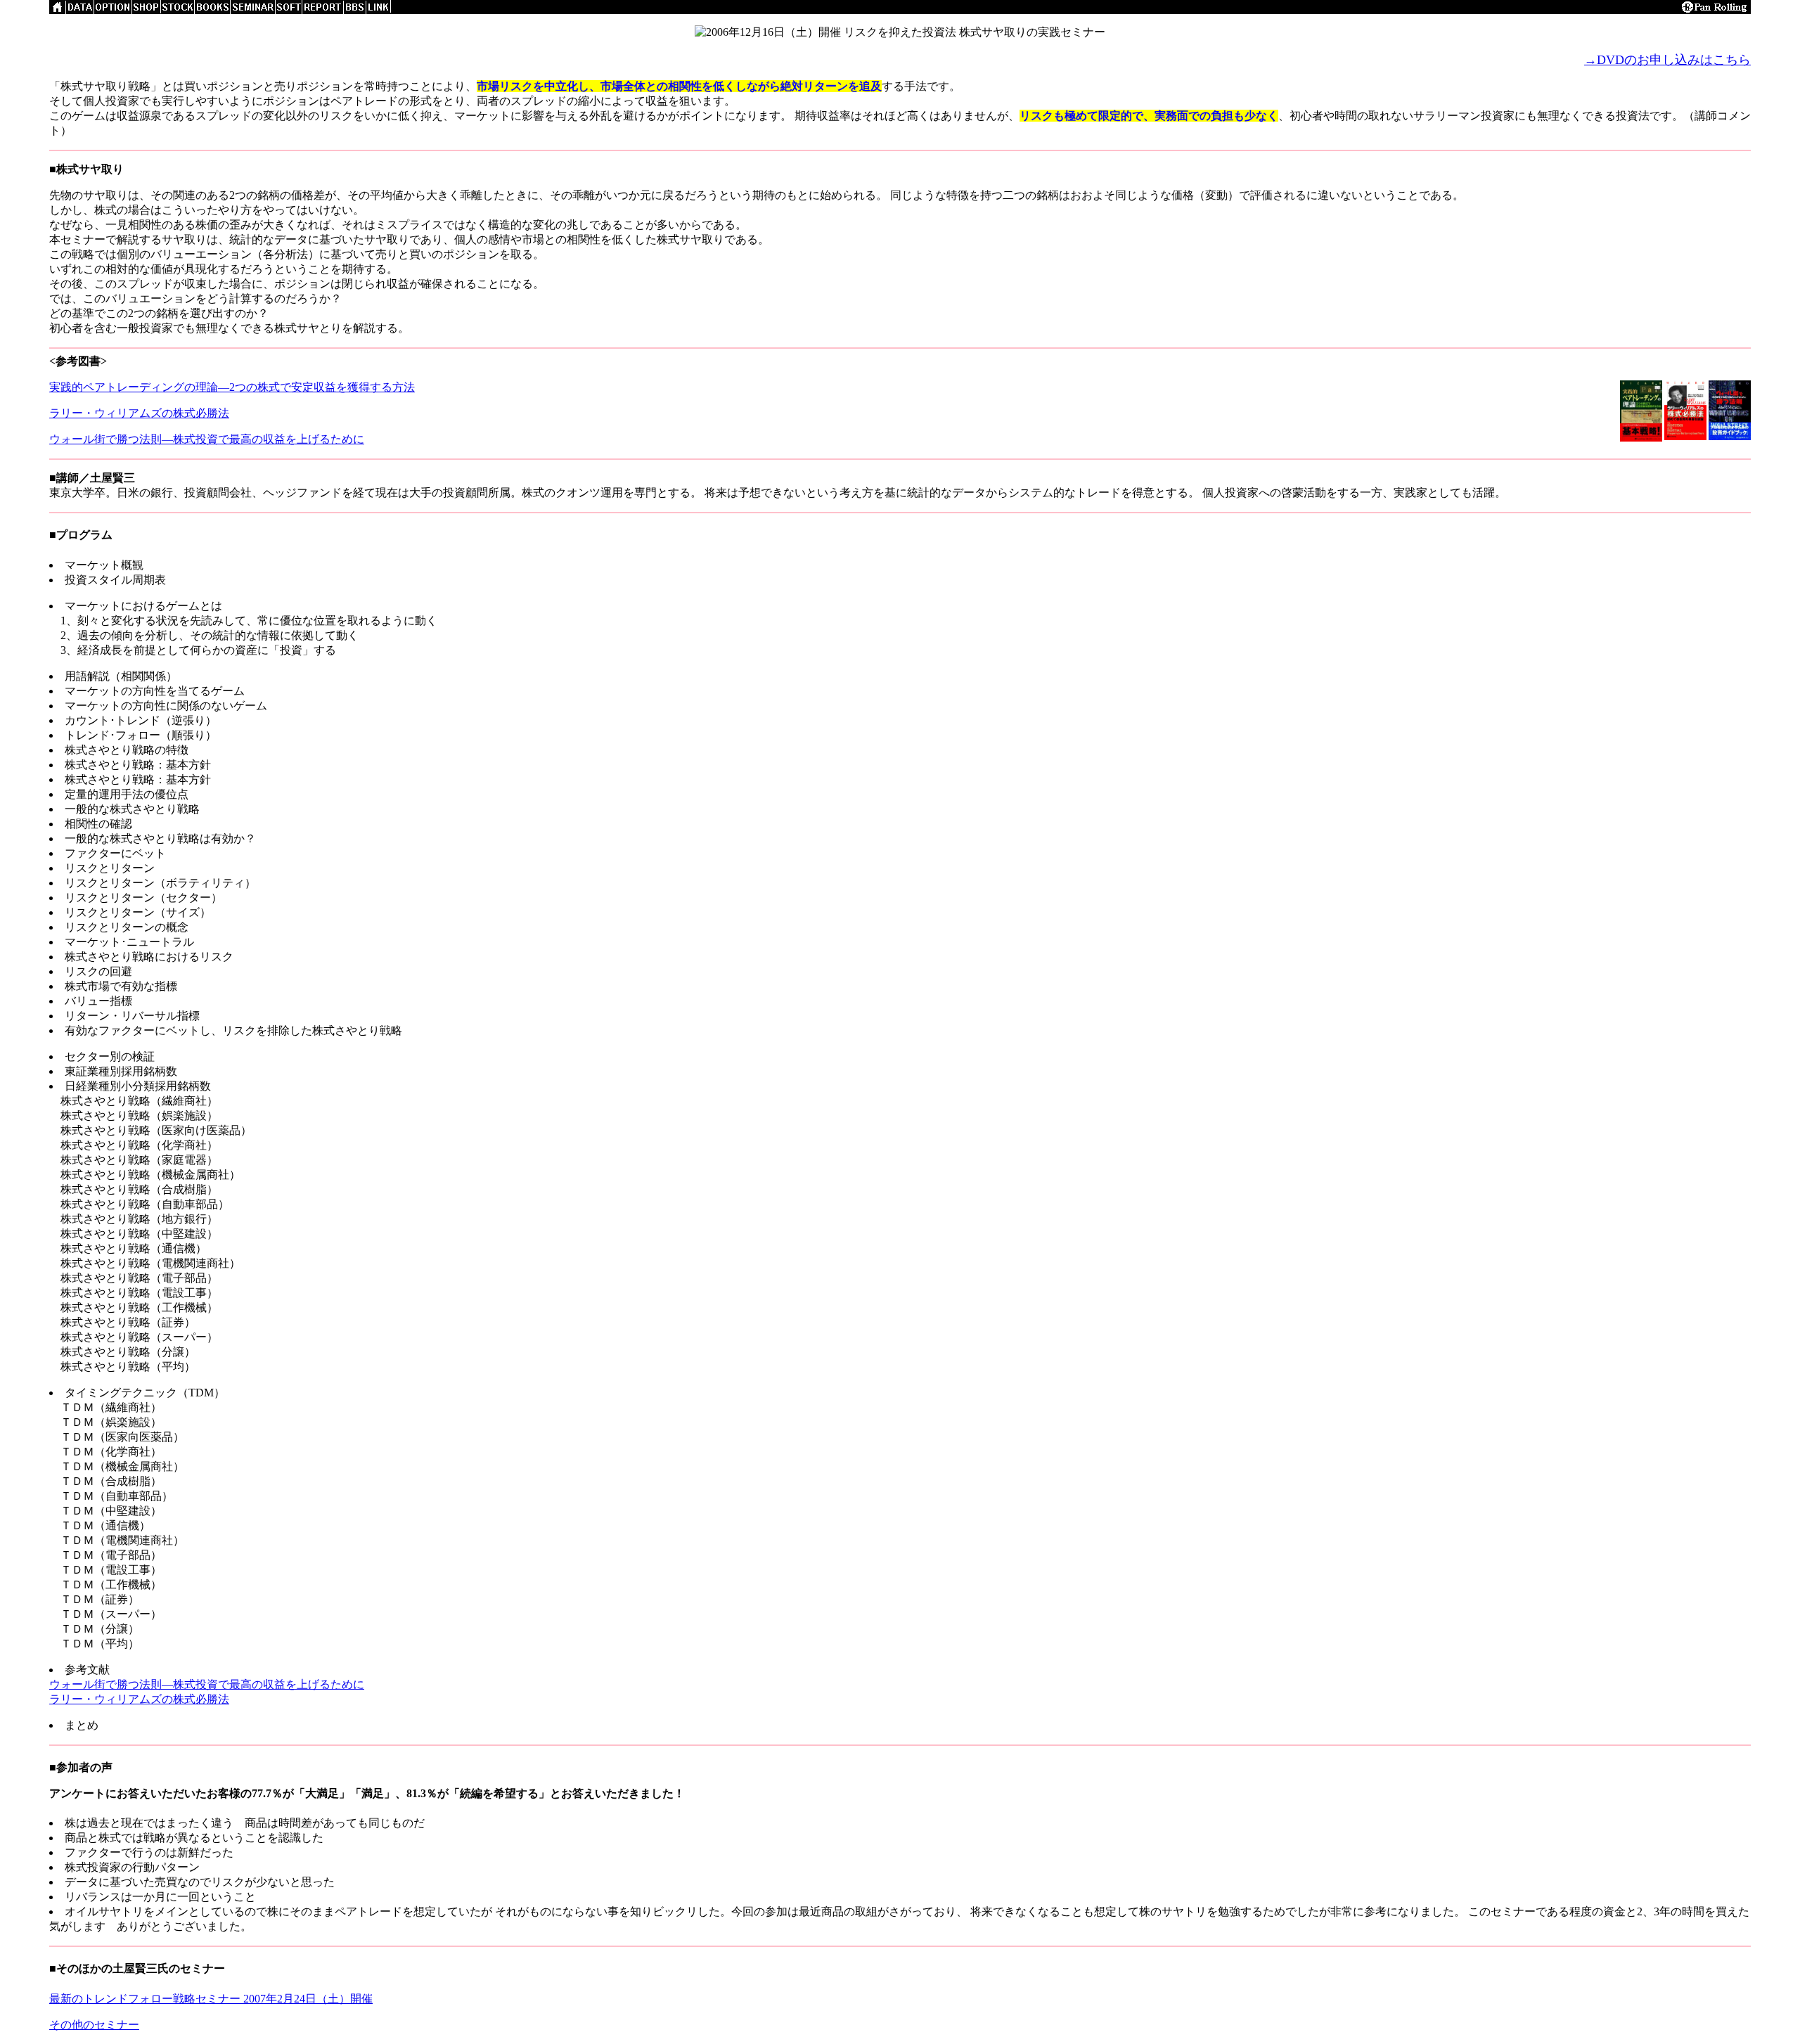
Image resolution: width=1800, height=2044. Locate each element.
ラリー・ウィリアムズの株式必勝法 (139, 413)
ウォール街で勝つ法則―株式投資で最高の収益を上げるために (207, 439)
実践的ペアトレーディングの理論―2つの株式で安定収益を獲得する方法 (232, 387)
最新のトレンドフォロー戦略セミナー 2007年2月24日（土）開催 (211, 1999)
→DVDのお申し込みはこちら (1667, 60)
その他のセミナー (94, 2025)
